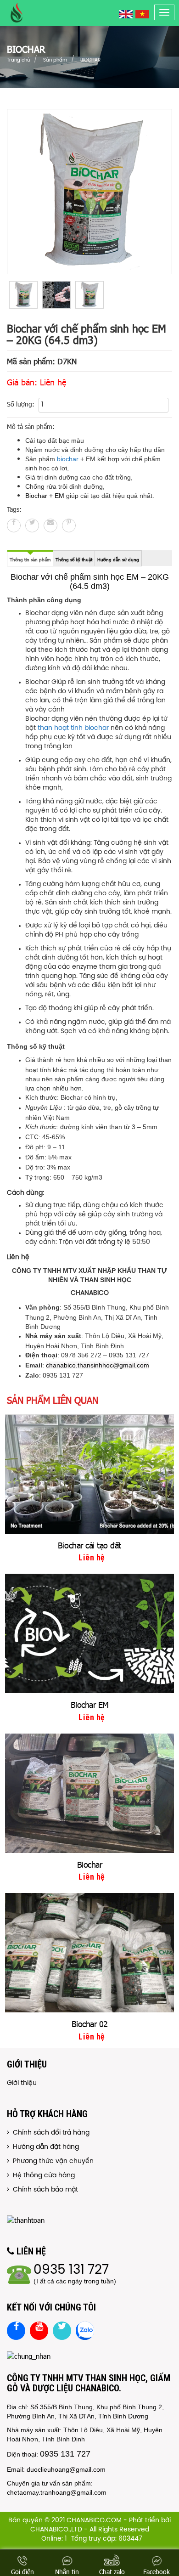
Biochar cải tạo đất (89, 1545)
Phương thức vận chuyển (51, 2161)
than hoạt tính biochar (74, 728)
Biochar (90, 1864)
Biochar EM (90, 1704)
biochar (68, 459)
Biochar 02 (90, 2024)
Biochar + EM (45, 496)
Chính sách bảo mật (44, 2190)
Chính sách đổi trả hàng (49, 2133)
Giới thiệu (22, 2083)
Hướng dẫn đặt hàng (44, 2147)
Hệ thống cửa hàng (42, 2176)
